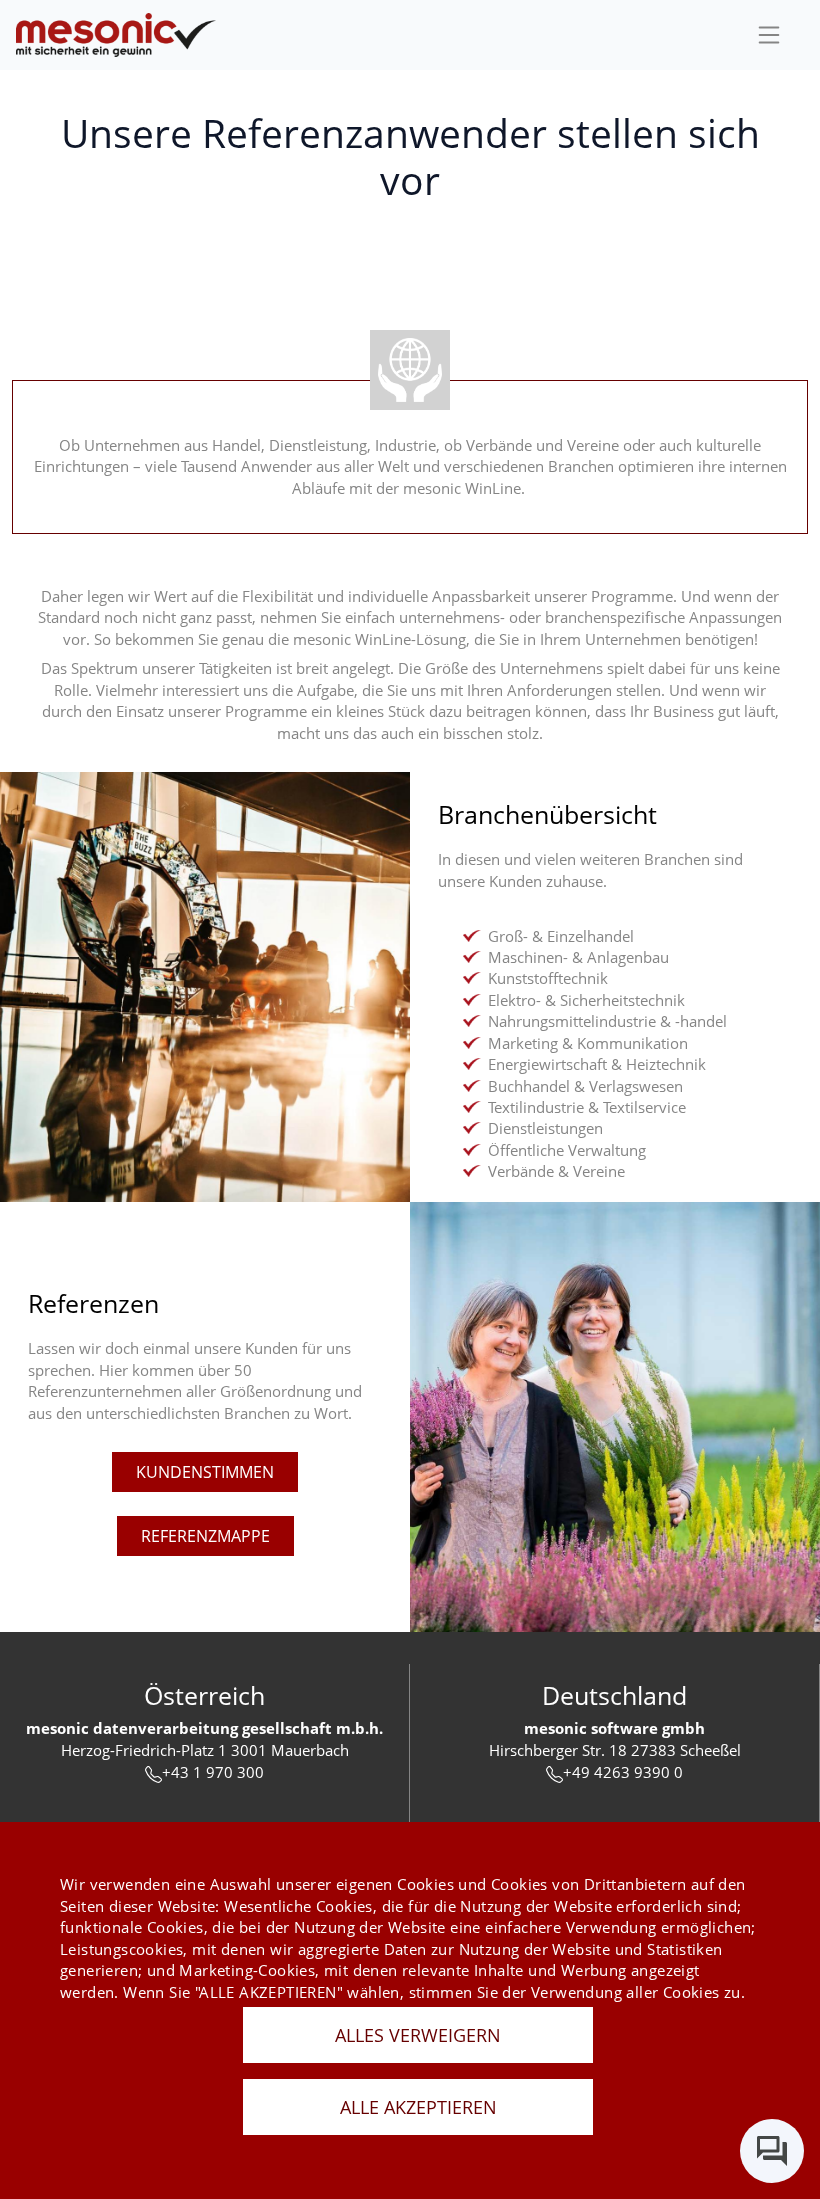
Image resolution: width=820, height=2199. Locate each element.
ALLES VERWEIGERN (418, 2035)
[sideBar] (769, 35)
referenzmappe (205, 1536)
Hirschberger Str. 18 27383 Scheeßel (615, 1750)
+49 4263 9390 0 (623, 1772)
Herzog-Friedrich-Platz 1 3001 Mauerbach (205, 1750)
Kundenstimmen (205, 1472)
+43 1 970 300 (213, 1772)
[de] (116, 35)
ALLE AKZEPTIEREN (418, 2107)
